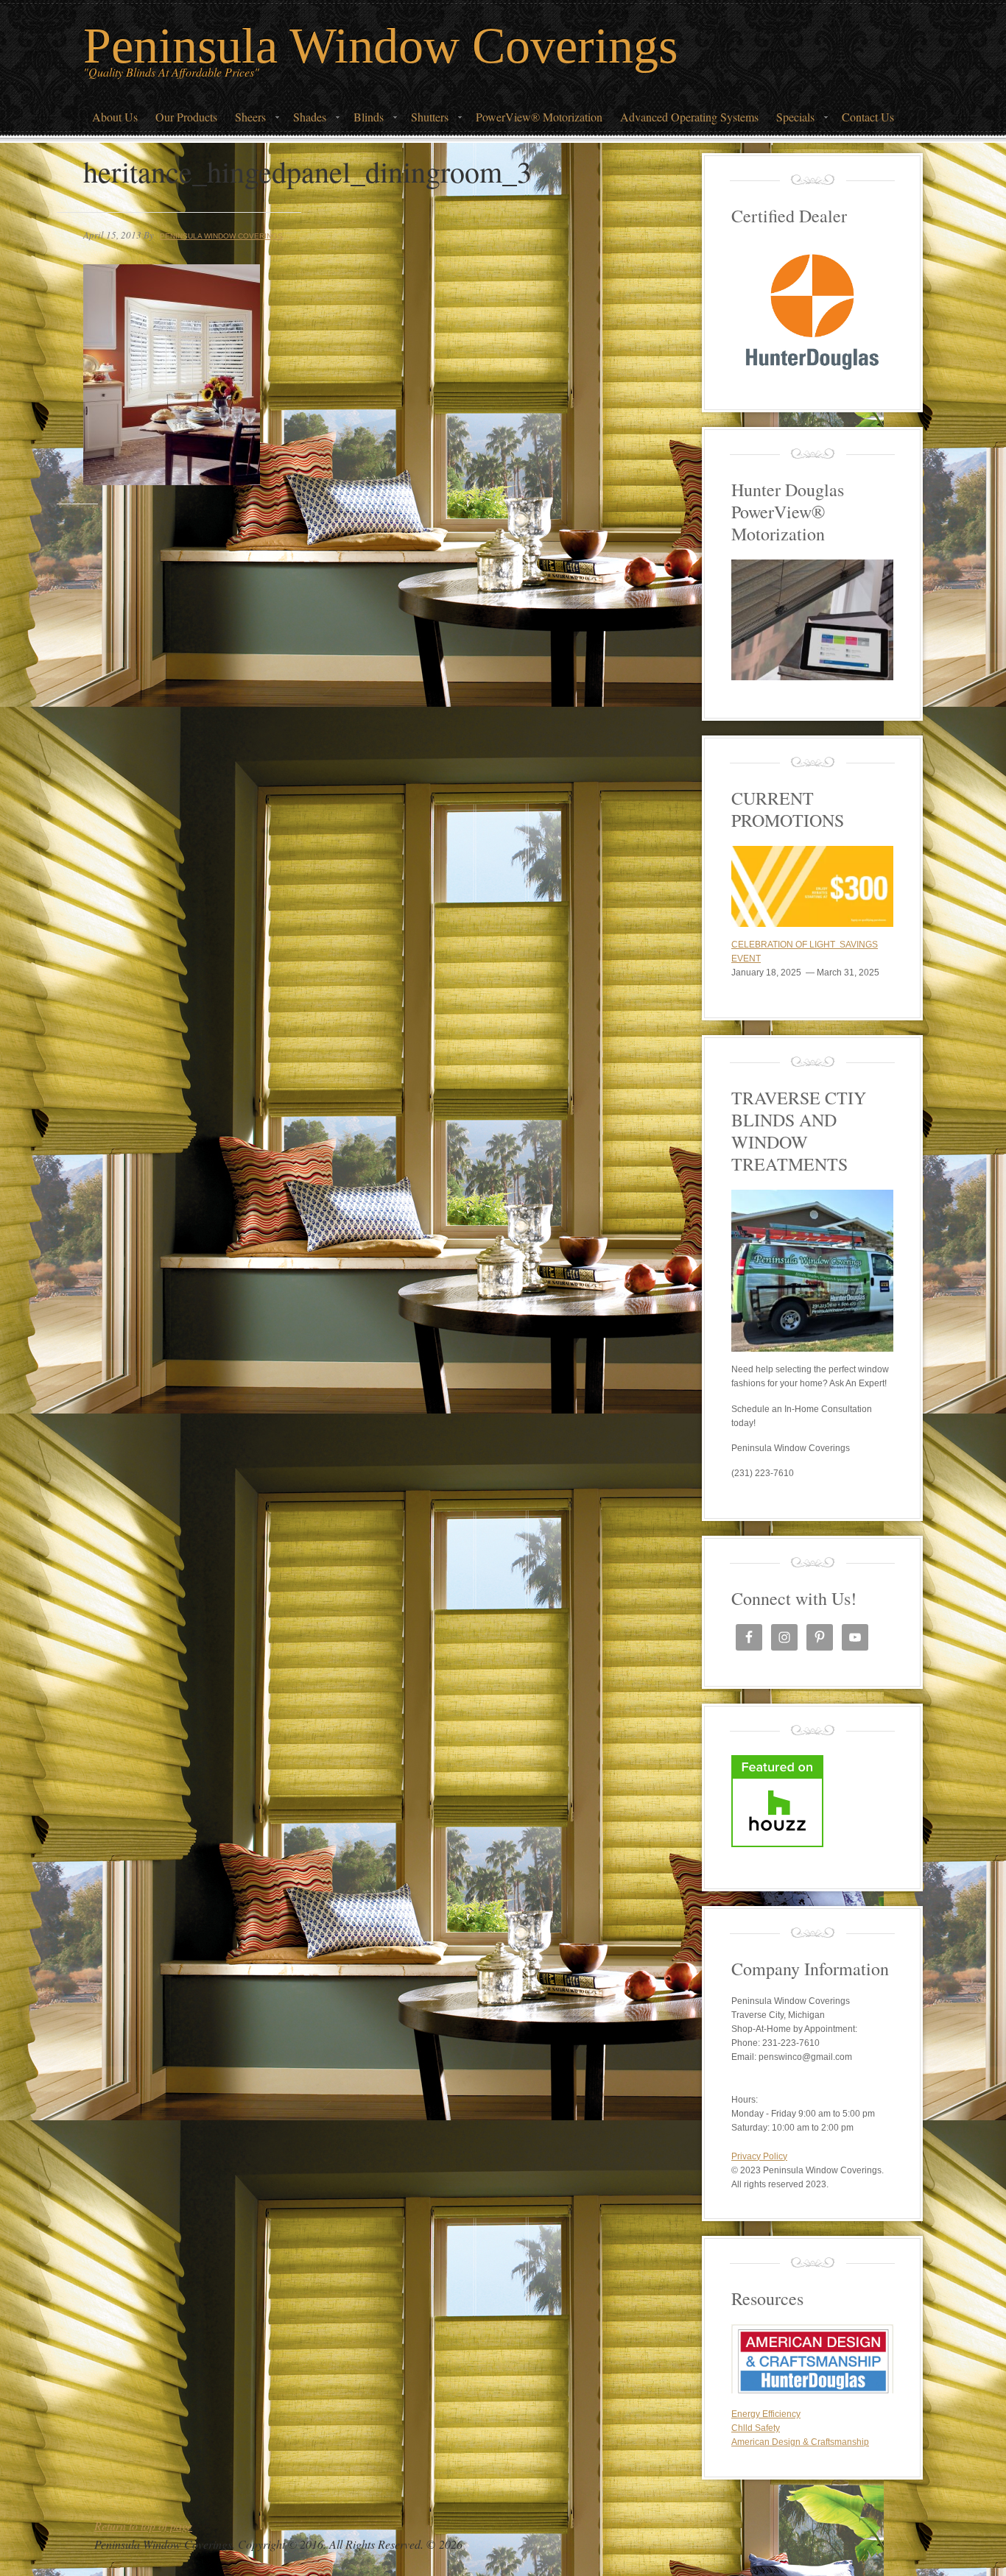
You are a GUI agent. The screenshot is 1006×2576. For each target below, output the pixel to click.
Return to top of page (143, 2526)
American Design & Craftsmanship (800, 2442)
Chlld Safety (756, 2428)
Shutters (425, 121)
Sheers (246, 121)
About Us (115, 117)
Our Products (186, 117)
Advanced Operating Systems (689, 117)
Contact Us (868, 117)
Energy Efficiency (766, 2414)
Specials (791, 121)
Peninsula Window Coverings (380, 46)
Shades (305, 121)
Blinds (364, 121)
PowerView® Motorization (539, 117)
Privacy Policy (759, 2156)
